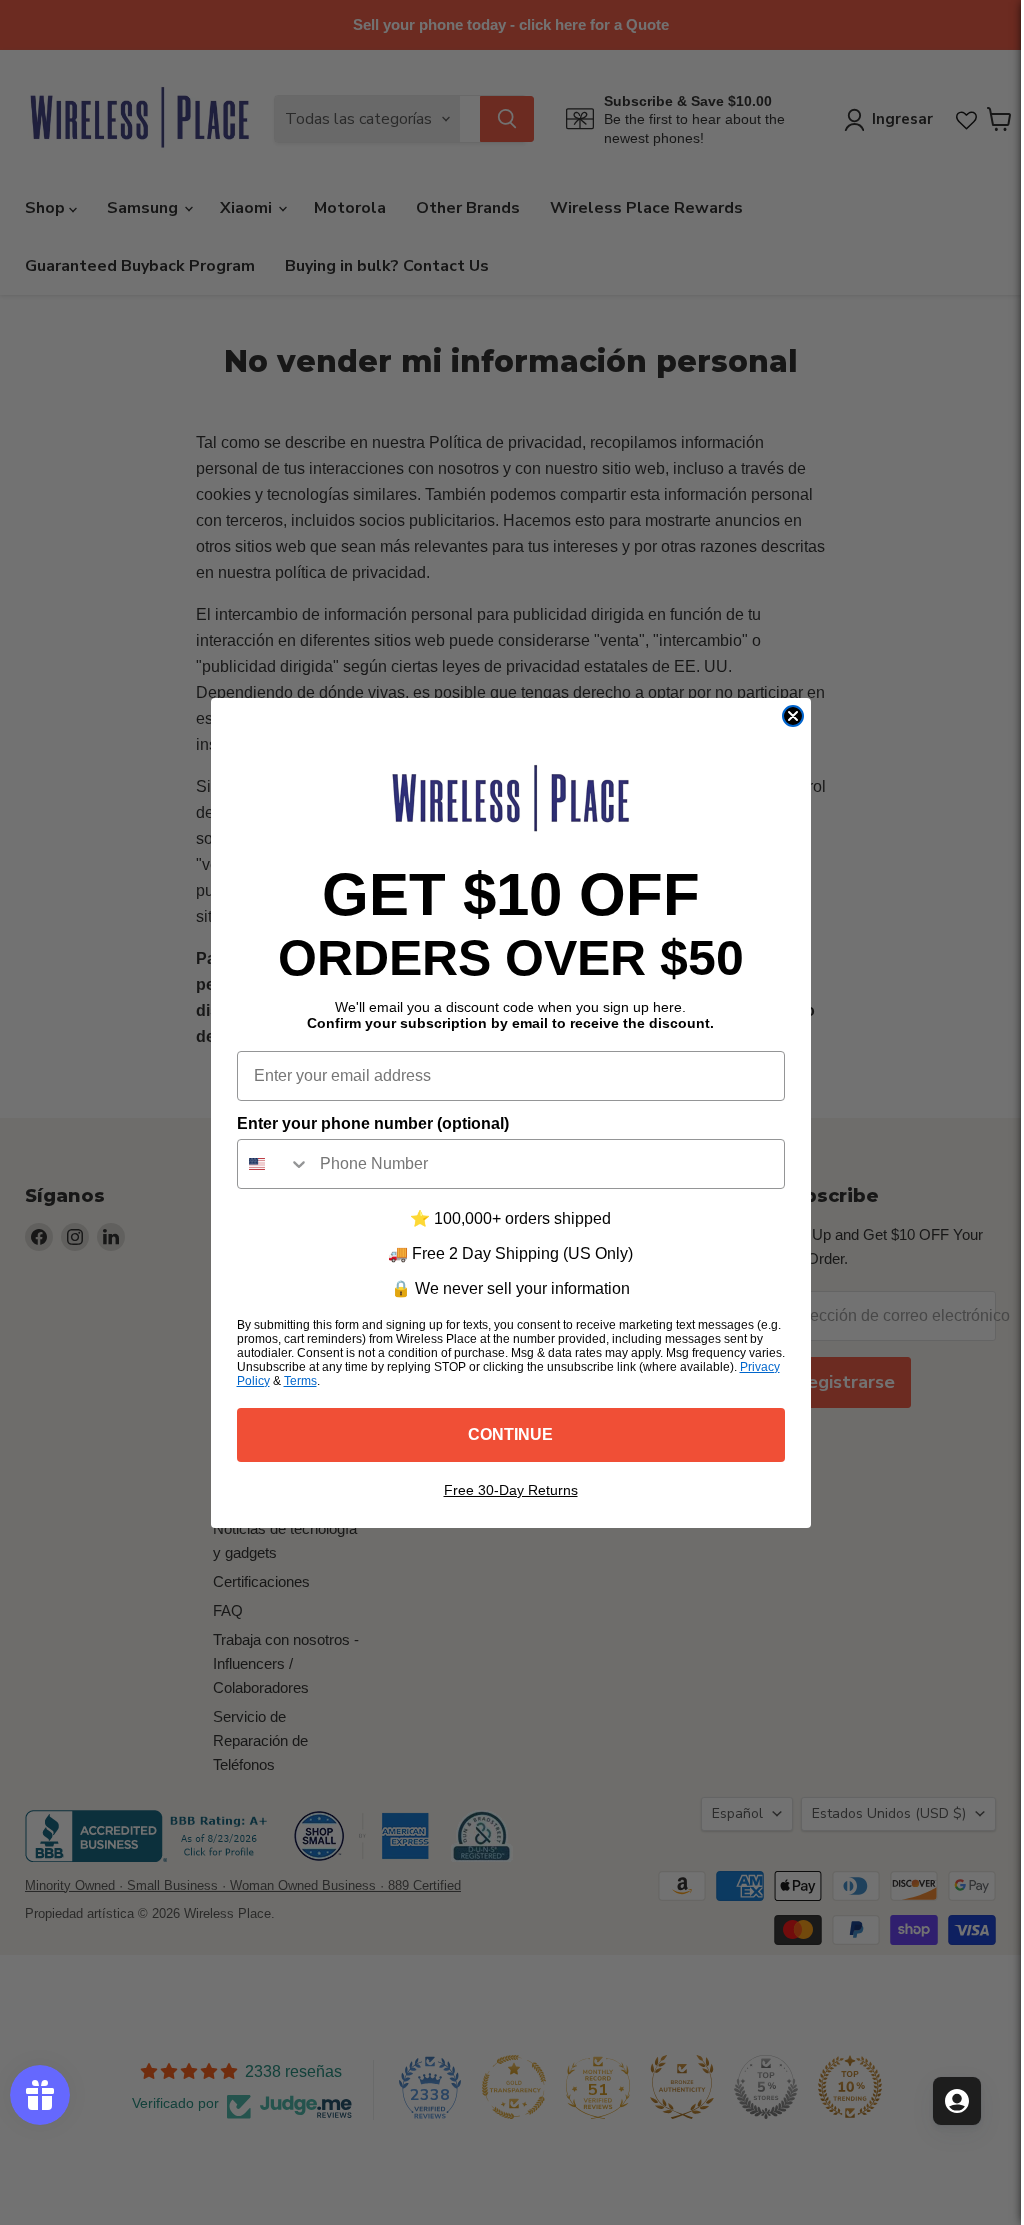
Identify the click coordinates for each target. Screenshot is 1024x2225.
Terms (300, 1381)
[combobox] (274, 1164)
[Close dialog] (793, 716)
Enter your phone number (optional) (373, 1123)
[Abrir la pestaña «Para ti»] (957, 2101)
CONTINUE (510, 1434)
